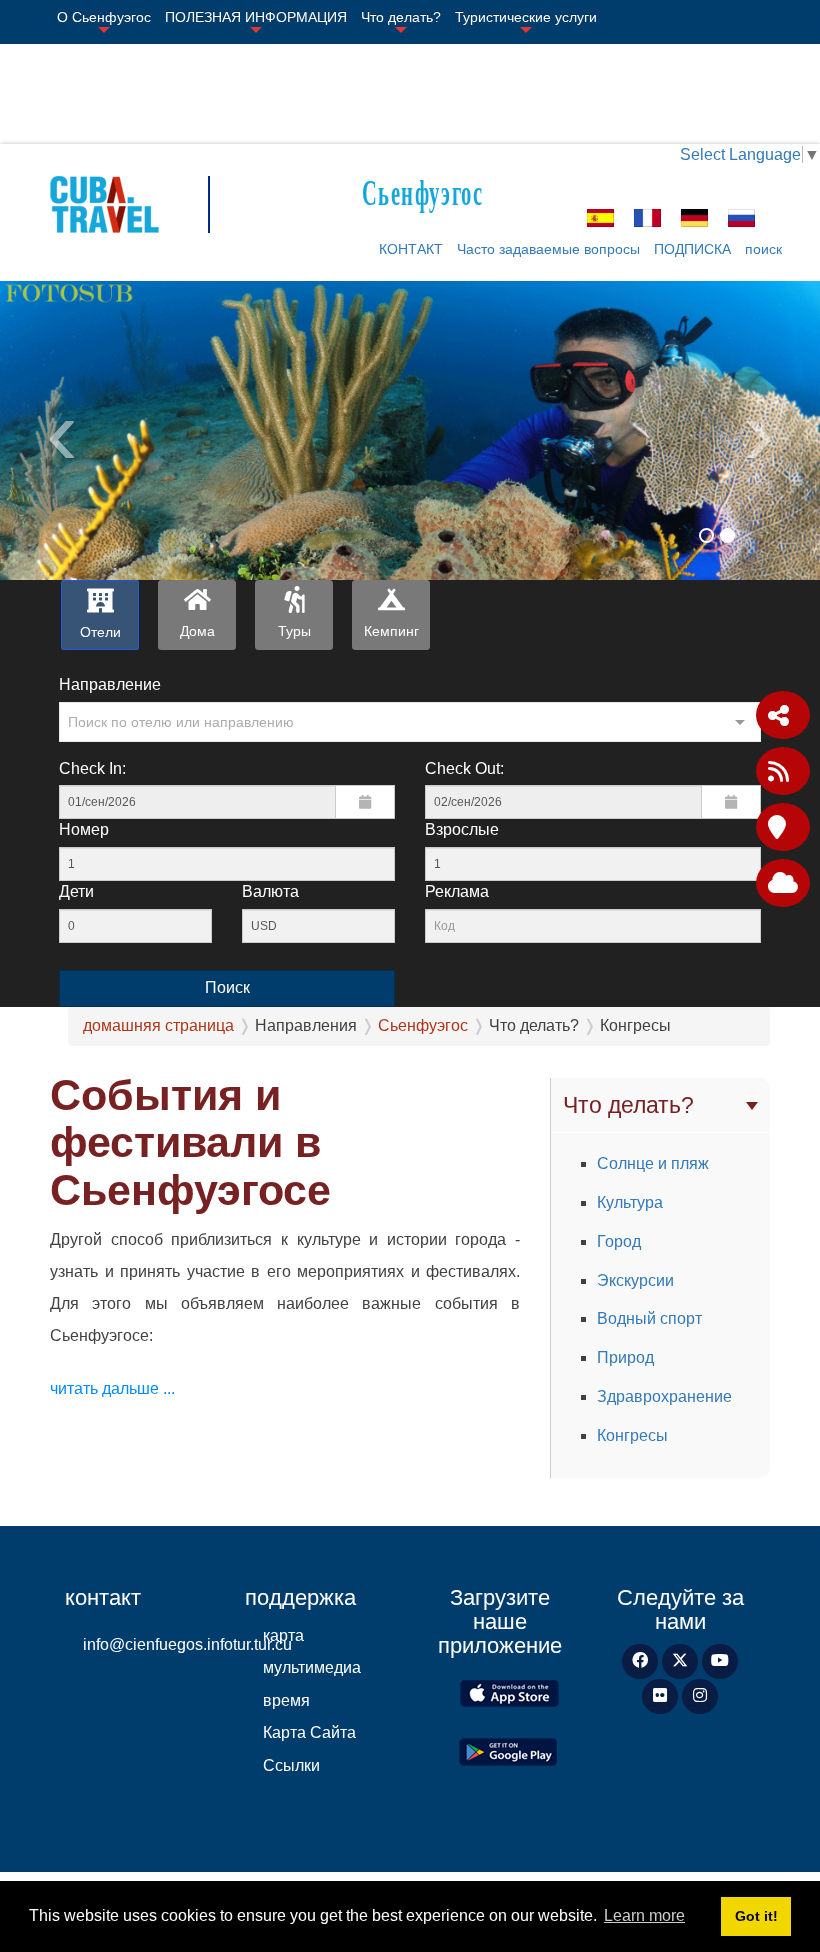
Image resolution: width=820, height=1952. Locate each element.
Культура (630, 1202)
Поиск (227, 987)
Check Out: (464, 768)
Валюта (270, 891)
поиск (763, 249)
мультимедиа (312, 1667)
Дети (76, 891)
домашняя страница (158, 1025)
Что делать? (401, 17)
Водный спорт (649, 1318)
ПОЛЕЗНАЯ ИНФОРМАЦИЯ (256, 17)
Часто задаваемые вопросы (548, 249)
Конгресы (632, 1435)
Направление (110, 684)
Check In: (92, 768)
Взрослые (462, 829)
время (286, 1700)
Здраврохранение (664, 1396)
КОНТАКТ (411, 249)
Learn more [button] (644, 1915)
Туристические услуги (526, 17)
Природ (625, 1357)
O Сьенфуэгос (104, 17)
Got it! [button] (756, 1916)
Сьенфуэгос (422, 190)
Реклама (457, 891)
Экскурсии (635, 1280)
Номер (84, 829)
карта (283, 1635)
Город (619, 1241)
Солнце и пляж (653, 1163)
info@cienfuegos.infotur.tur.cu (149, 1644)
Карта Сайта (309, 1732)
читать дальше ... (112, 1388)
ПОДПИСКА (692, 249)
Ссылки (291, 1765)
